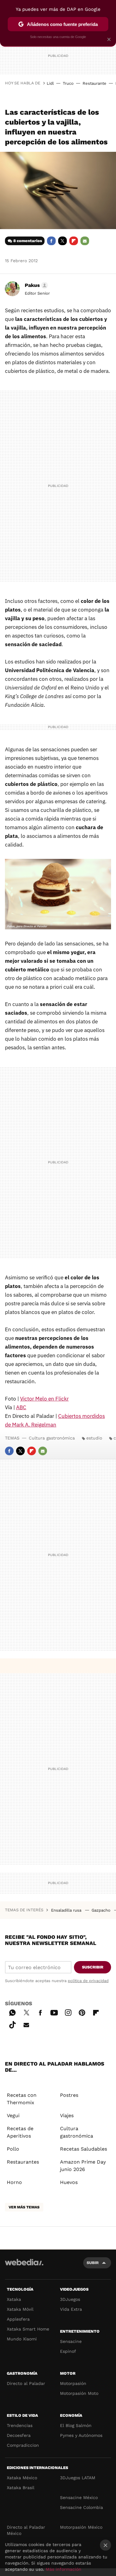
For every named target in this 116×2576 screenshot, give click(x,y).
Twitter (62, 241)
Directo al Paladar (26, 2383)
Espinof (68, 2351)
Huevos (69, 2182)
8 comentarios (28, 241)
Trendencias (20, 2425)
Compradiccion (23, 2445)
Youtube (54, 2012)
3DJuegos (70, 2299)
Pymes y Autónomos (81, 2435)
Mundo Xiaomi (22, 2339)
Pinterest (82, 2012)
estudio (94, 1438)
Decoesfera (19, 2435)
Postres (69, 2095)
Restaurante (95, 83)
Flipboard (74, 241)
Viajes (67, 2115)
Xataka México (22, 2478)
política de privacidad (88, 1981)
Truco (68, 83)
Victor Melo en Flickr (44, 1399)
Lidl (50, 83)
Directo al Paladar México (26, 2530)
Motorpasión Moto (79, 2393)
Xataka (14, 2299)
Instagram (68, 2012)
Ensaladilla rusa (67, 1910)
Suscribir (93, 1967)
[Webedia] (24, 2266)
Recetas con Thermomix (22, 2099)
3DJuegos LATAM (78, 2478)
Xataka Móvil (20, 2309)
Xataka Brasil (21, 2488)
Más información (64, 2569)
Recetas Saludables (84, 2149)
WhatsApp (12, 2012)
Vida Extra (71, 2309)
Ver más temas (24, 2207)
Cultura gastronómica (52, 1438)
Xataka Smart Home (28, 2329)
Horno (14, 2182)
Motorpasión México (81, 2527)
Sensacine (71, 2341)
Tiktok (12, 2024)
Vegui (13, 2115)
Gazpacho (102, 1910)
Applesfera (18, 2319)
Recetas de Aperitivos (20, 2132)
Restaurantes (23, 2162)
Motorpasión (73, 2383)
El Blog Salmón (76, 2425)
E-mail (85, 241)
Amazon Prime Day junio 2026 (83, 2166)
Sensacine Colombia (82, 2507)
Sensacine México (79, 2497)
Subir (93, 2263)
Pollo (13, 2149)
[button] (35, 285)
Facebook (51, 241)
